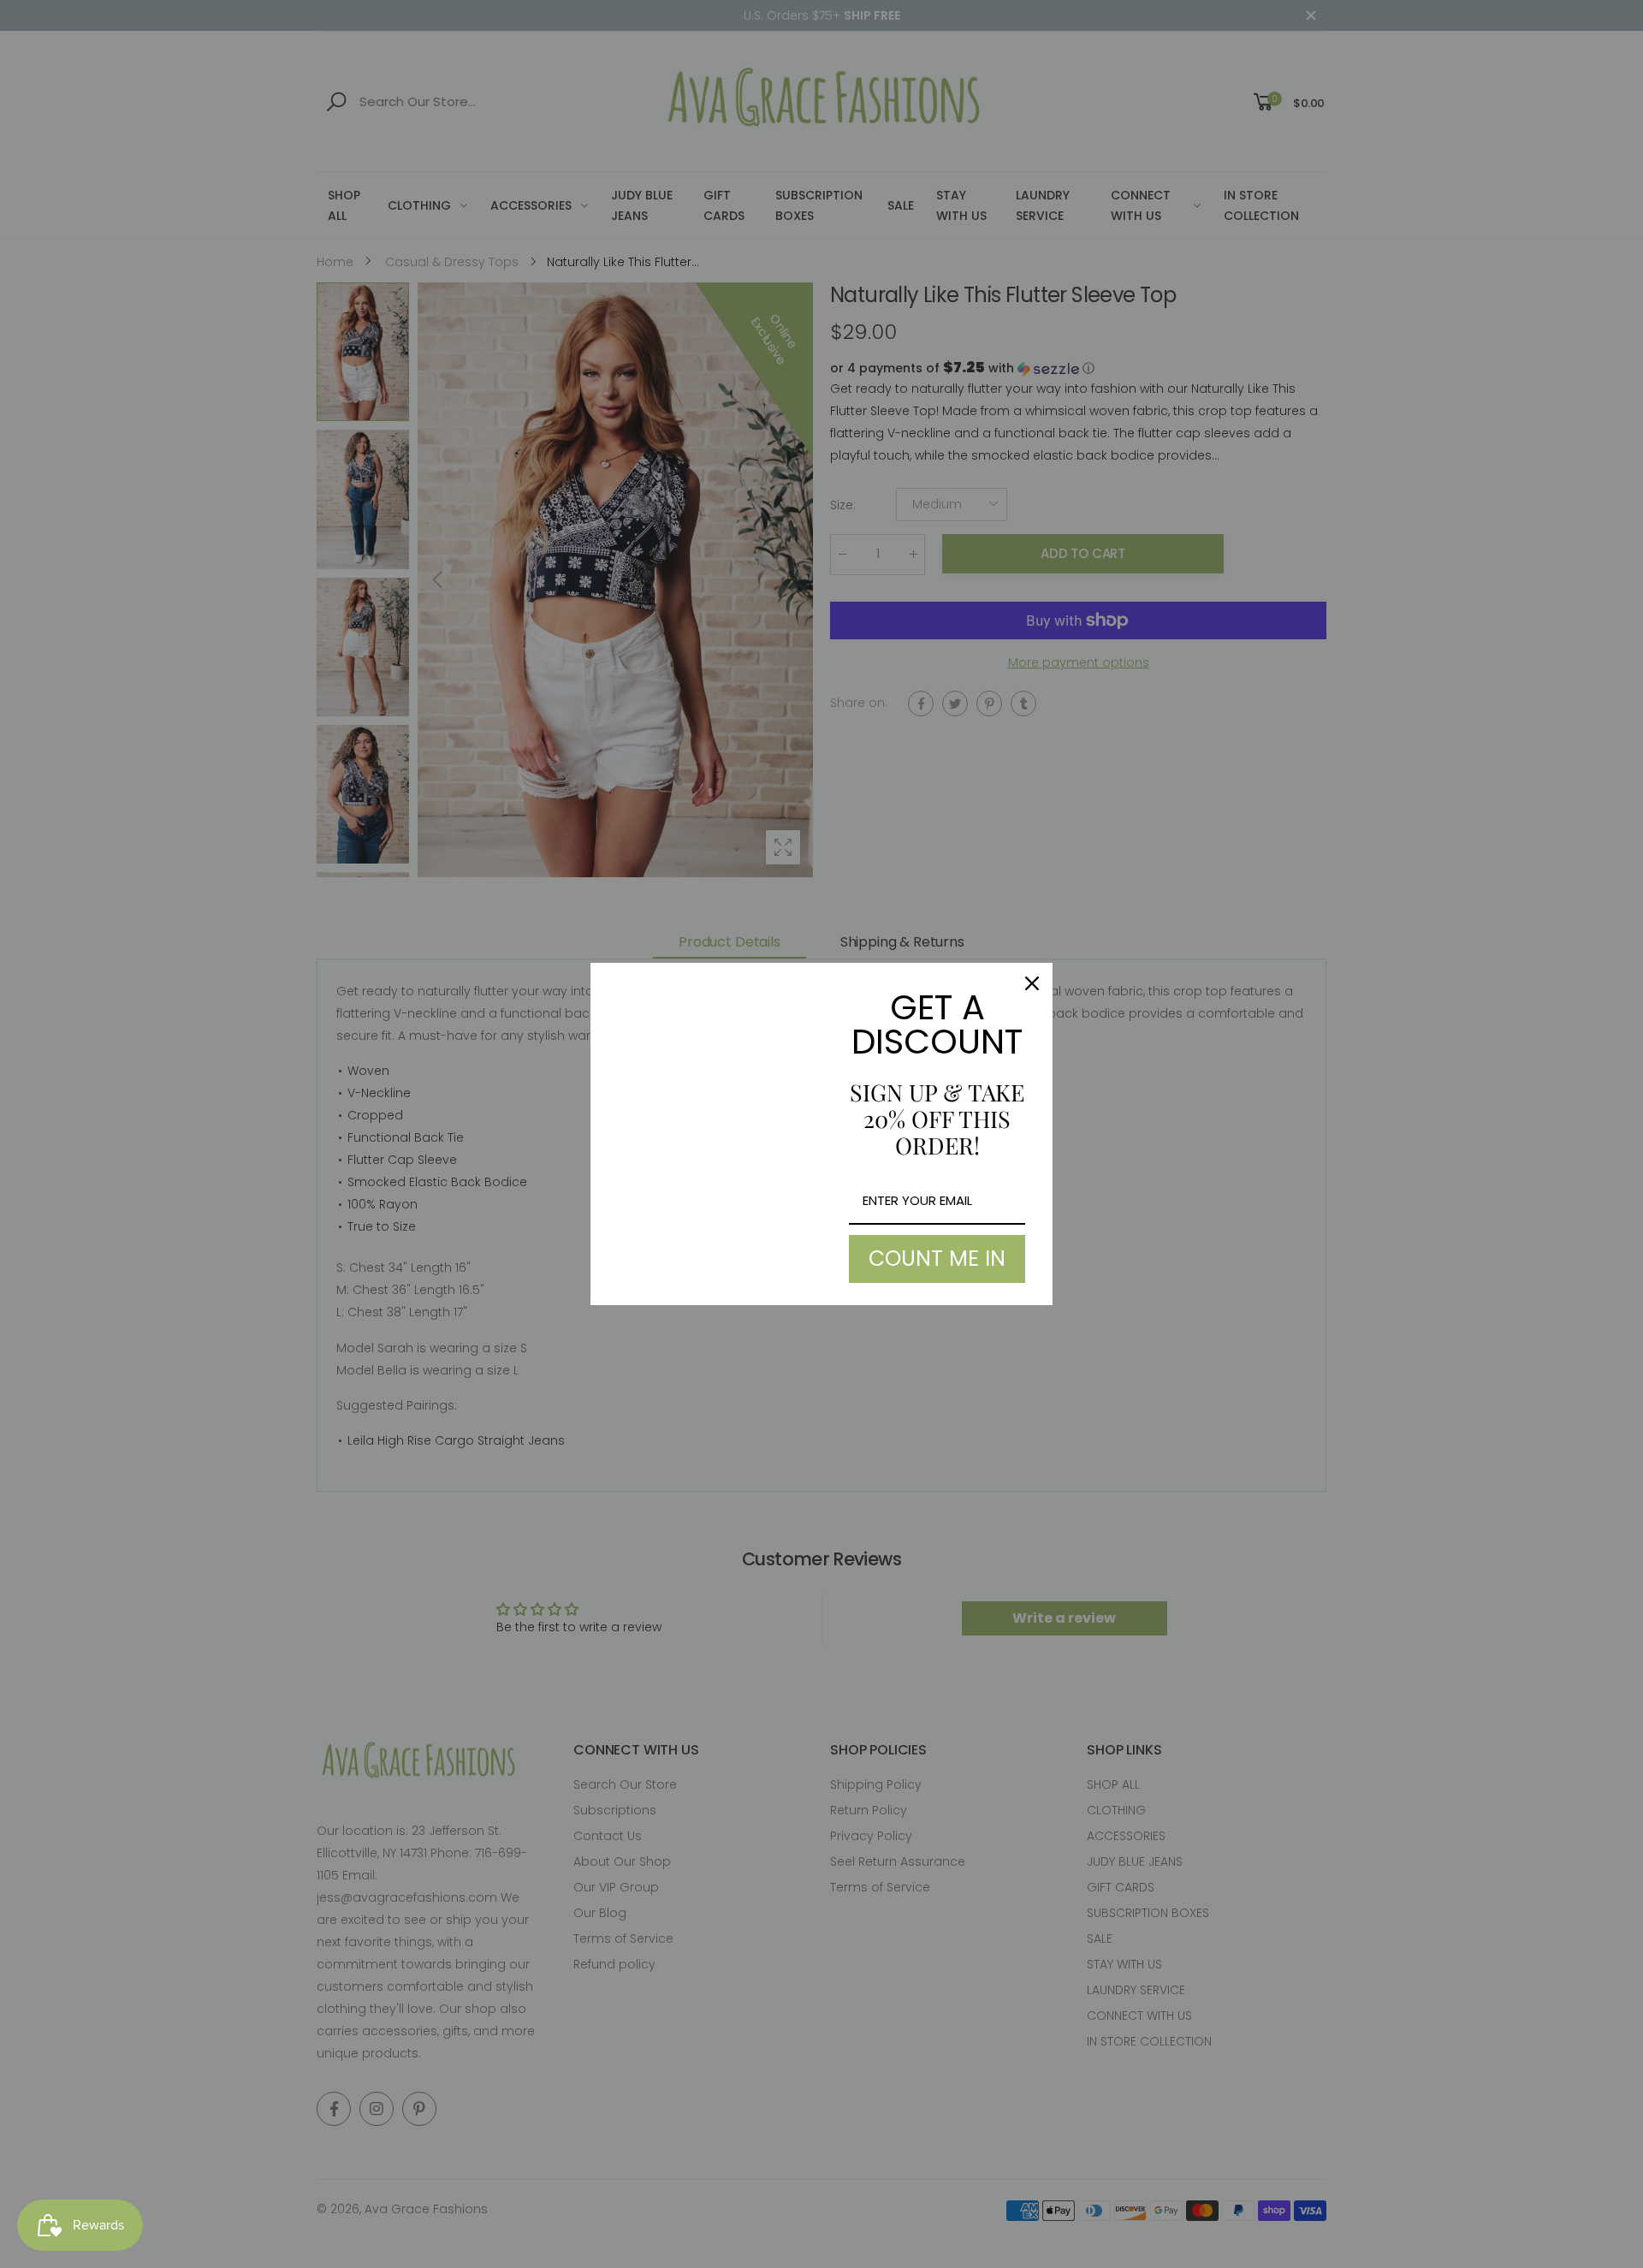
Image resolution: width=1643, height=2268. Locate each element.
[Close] (1032, 983)
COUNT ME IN (937, 1259)
